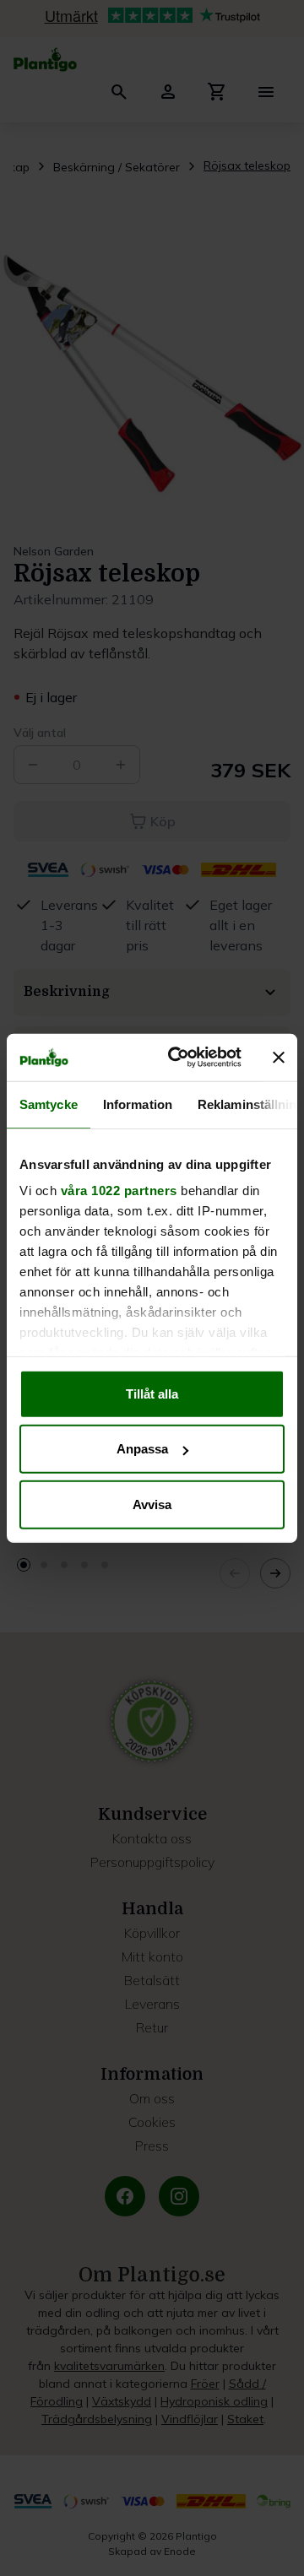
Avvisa (152, 1504)
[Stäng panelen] (279, 1058)
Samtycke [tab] (49, 1104)
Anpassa (142, 1449)
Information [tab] (138, 1104)
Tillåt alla (152, 1393)
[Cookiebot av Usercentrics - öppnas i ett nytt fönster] (178, 1058)
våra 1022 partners (119, 1191)
